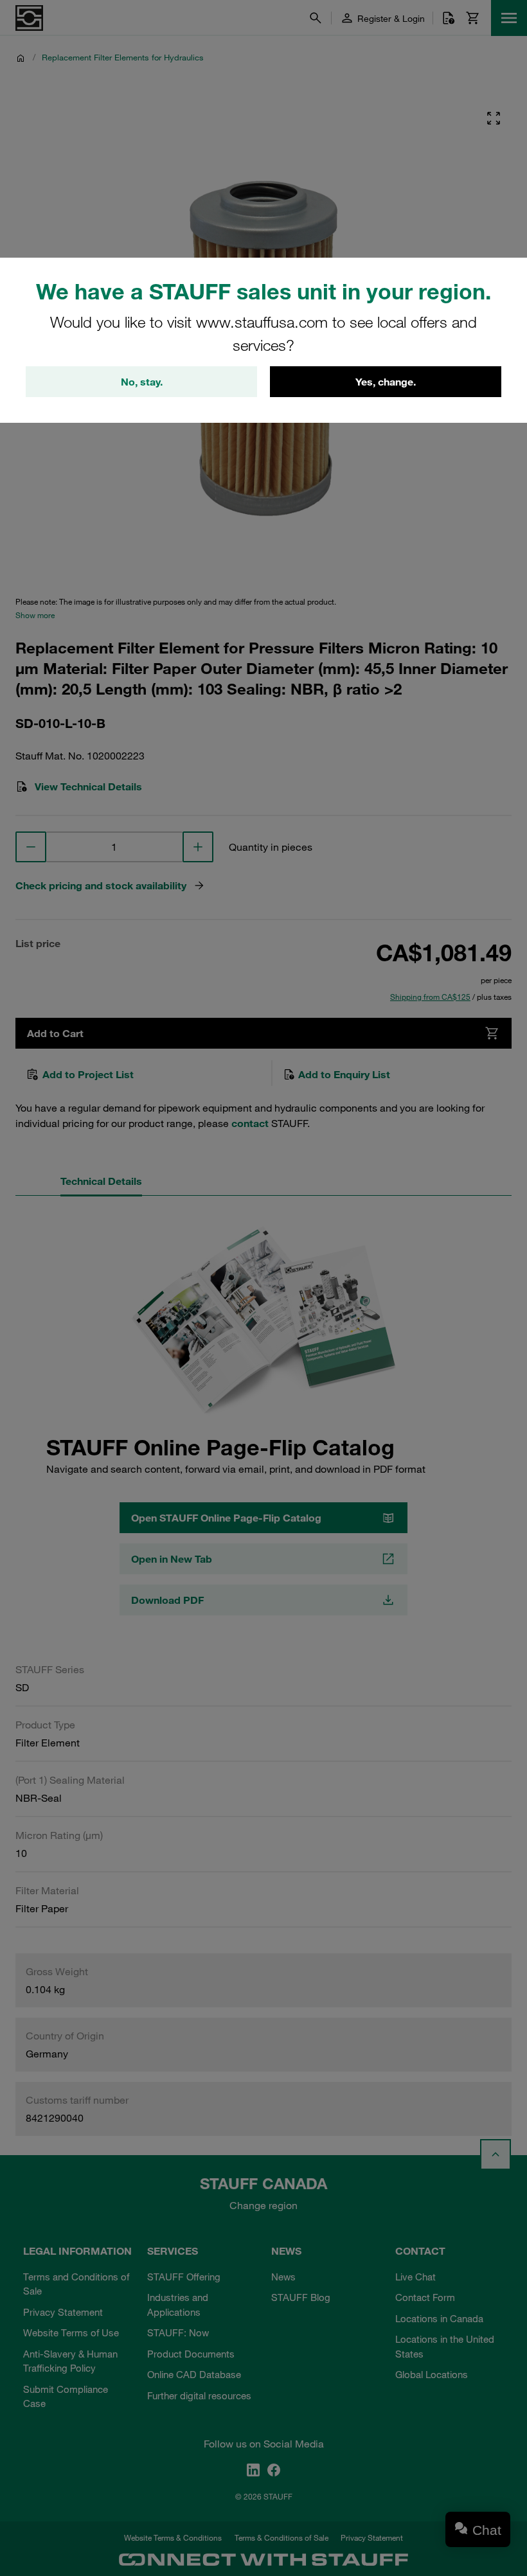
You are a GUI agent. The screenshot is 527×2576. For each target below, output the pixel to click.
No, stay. (142, 382)
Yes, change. (386, 382)
